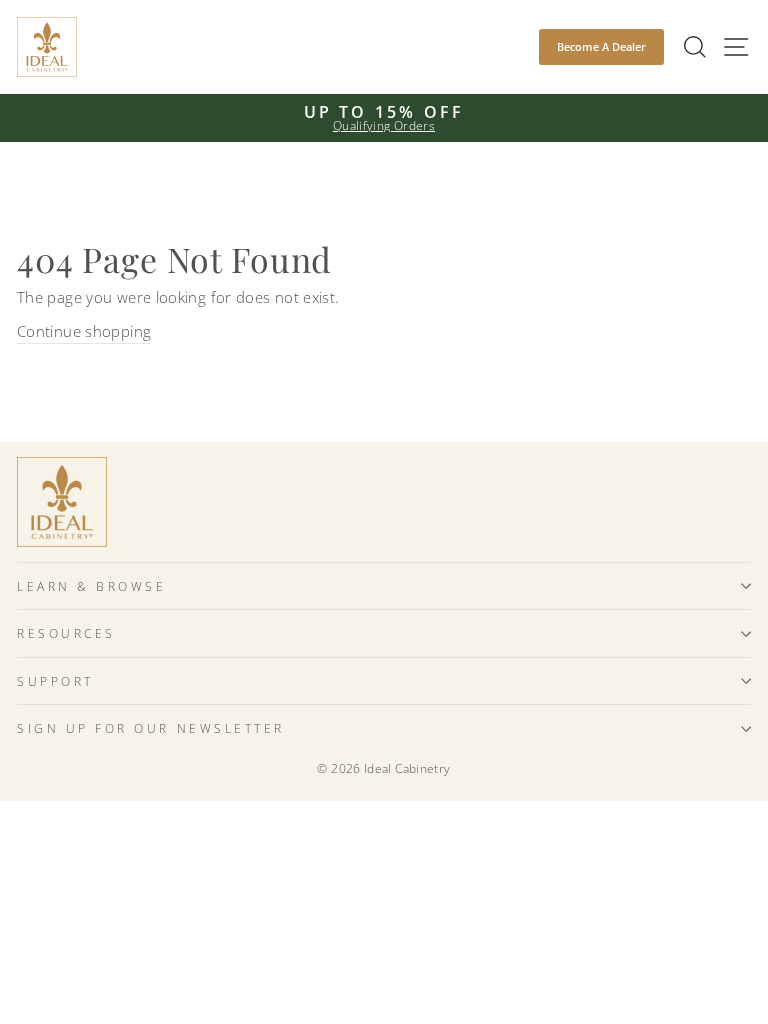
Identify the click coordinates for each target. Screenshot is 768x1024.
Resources (66, 633)
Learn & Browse (91, 586)
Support (55, 681)
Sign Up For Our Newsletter (151, 728)
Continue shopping (84, 331)
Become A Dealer (601, 46)
